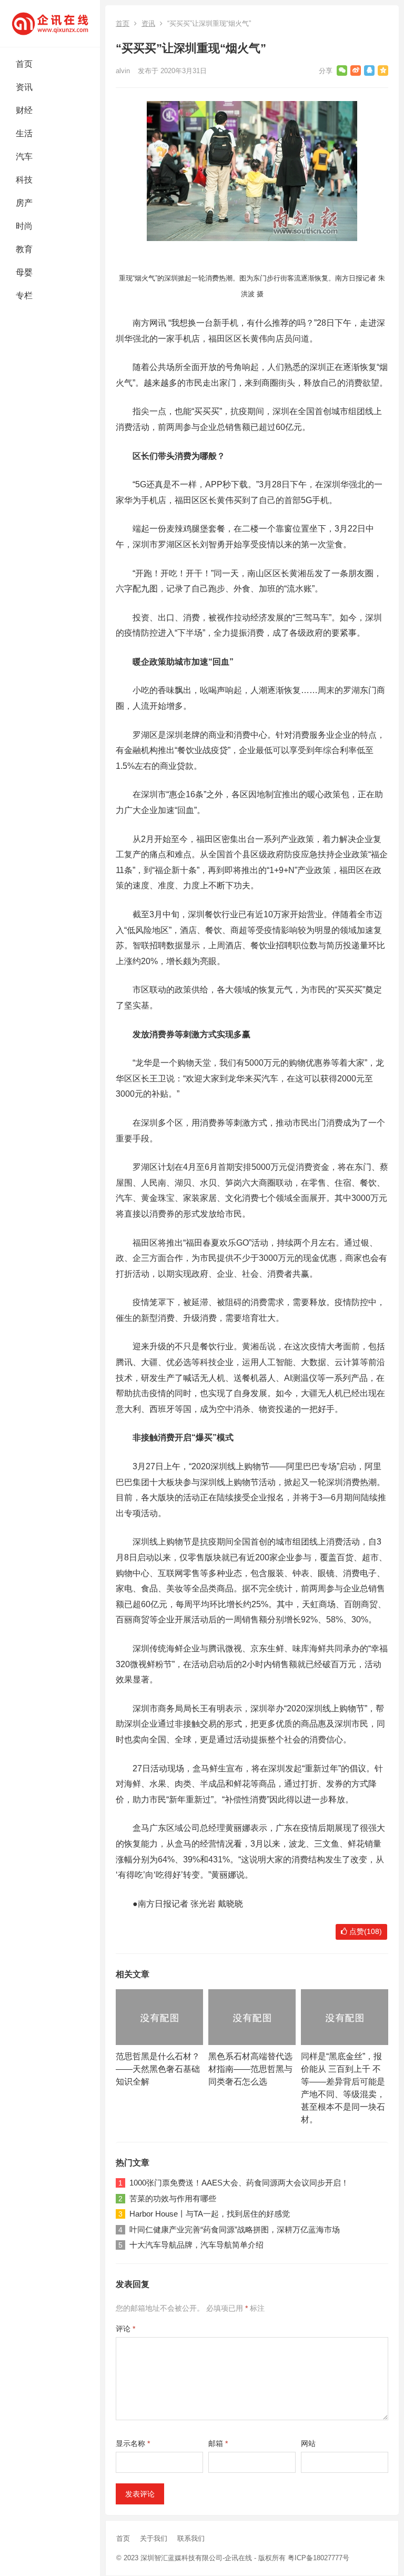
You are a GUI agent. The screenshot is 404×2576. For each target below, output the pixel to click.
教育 (24, 249)
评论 (125, 2329)
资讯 (24, 87)
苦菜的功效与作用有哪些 (173, 2198)
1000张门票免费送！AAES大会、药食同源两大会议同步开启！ (239, 2183)
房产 (24, 203)
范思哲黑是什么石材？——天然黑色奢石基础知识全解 (158, 2069)
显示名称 (133, 2443)
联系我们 (191, 2538)
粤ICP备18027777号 (319, 2558)
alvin (123, 71)
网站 (308, 2443)
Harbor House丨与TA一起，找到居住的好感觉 (210, 2214)
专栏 (24, 295)
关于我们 (154, 2538)
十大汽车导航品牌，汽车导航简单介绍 (196, 2245)
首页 (24, 64)
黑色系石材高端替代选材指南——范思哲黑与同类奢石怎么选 (250, 2069)
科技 (24, 180)
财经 (24, 110)
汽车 (24, 157)
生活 (24, 133)
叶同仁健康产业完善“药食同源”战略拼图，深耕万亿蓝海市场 (235, 2229)
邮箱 (218, 2443)
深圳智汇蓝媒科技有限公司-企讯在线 (196, 2558)
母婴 (24, 272)
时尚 (24, 226)
